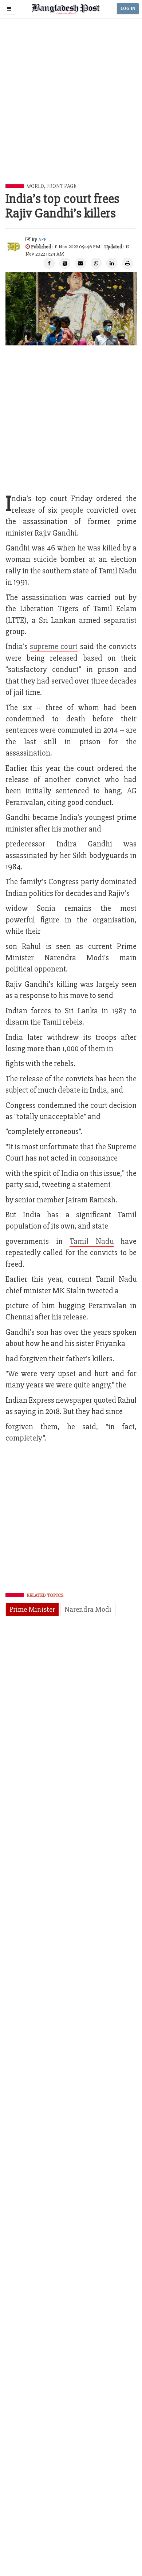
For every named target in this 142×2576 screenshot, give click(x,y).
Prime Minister (32, 1609)
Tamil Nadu (92, 1241)
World (35, 186)
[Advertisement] (71, 109)
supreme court (54, 647)
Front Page (61, 186)
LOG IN (128, 9)
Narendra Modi (88, 1609)
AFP (42, 239)
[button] (9, 9)
